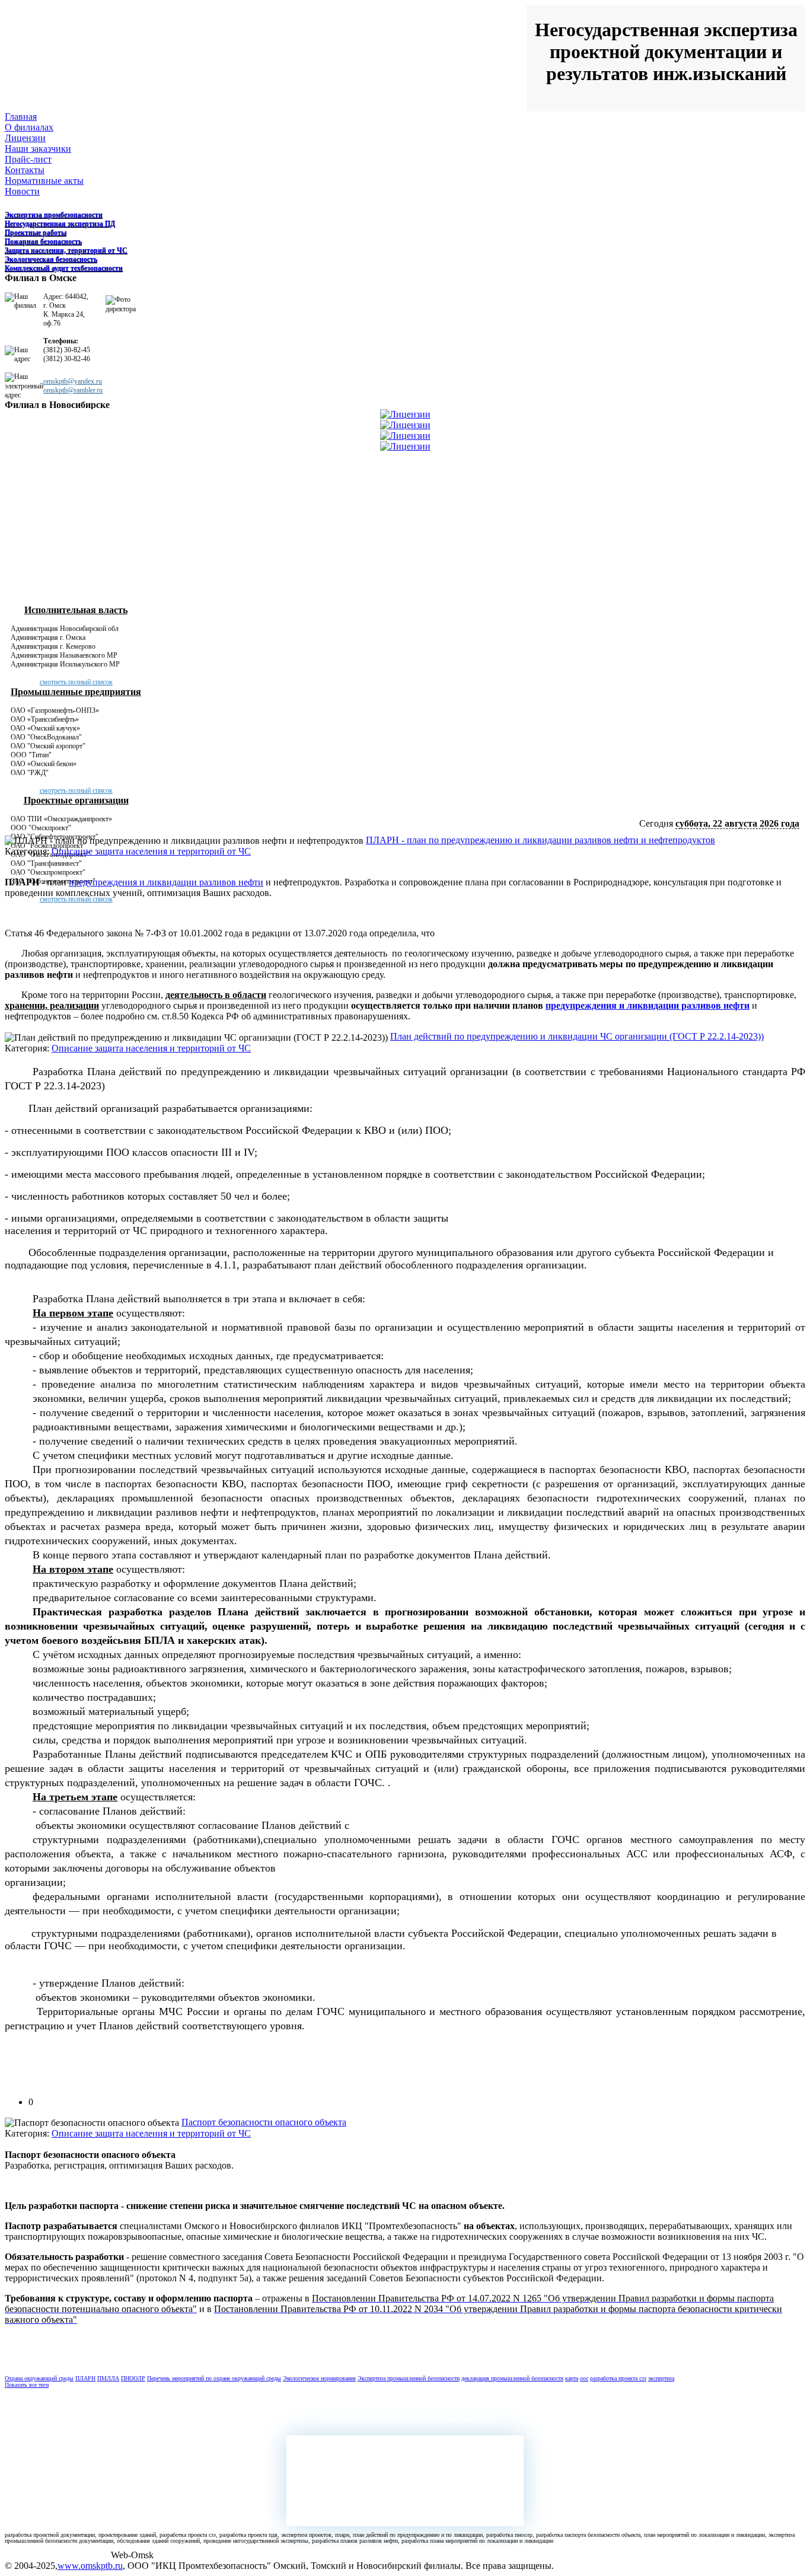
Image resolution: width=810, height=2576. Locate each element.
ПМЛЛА (108, 2378)
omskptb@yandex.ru (73, 381)
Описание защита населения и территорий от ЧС (151, 851)
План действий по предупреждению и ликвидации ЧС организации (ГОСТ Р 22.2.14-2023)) (577, 1036)
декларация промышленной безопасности (512, 2378)
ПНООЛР (133, 2378)
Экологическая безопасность (51, 259)
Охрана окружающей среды (39, 2378)
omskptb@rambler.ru (73, 390)
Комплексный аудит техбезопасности (64, 268)
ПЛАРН (85, 2378)
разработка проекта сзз (618, 2378)
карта (572, 2378)
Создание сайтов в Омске (58, 2555)
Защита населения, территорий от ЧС (66, 250)
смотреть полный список (76, 682)
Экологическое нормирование (319, 2378)
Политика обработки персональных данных (405, 2418)
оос (584, 2378)
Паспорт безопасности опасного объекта (264, 2122)
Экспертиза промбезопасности (54, 215)
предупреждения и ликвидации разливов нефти (166, 882)
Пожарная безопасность (43, 241)
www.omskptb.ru (90, 2566)
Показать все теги (27, 2385)
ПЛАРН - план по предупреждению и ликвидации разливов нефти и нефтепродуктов (540, 840)
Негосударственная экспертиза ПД (60, 224)
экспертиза (661, 2378)
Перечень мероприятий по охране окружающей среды (214, 2378)
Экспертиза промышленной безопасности (409, 2378)
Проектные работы (36, 232)
